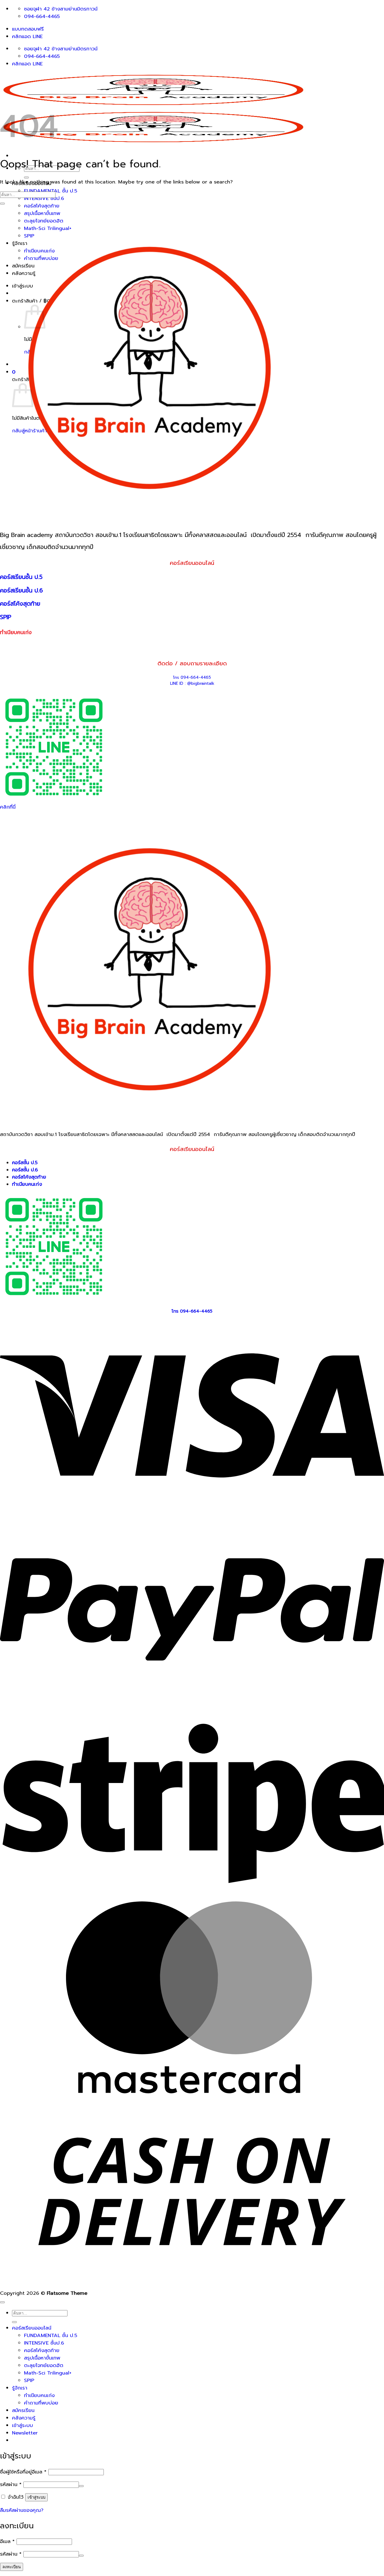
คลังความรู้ (24, 2418)
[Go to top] (2, 2302)
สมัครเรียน (23, 2410)
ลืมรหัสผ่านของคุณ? (22, 2510)
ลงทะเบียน (12, 2567)
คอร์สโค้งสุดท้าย (42, 206)
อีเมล (7, 2541)
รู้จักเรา (20, 2388)
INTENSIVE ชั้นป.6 (44, 198)
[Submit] (26, 177)
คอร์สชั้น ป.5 (25, 1163)
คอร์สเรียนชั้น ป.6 (21, 590)
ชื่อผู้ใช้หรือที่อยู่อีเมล (23, 2472)
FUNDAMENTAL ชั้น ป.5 (51, 2335)
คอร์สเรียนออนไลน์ (32, 2328)
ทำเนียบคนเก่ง (39, 2395)
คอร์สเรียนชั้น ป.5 (21, 577)
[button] (25, 2433)
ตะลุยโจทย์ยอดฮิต (44, 2365)
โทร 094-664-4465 (192, 678)
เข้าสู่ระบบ (36, 2497)
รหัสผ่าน (11, 2484)
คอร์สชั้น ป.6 (25, 1170)
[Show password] (81, 2486)
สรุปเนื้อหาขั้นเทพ (42, 213)
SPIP (29, 2380)
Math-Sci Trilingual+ (48, 2373)
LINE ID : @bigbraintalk (192, 684)
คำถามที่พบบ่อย (41, 2403)
